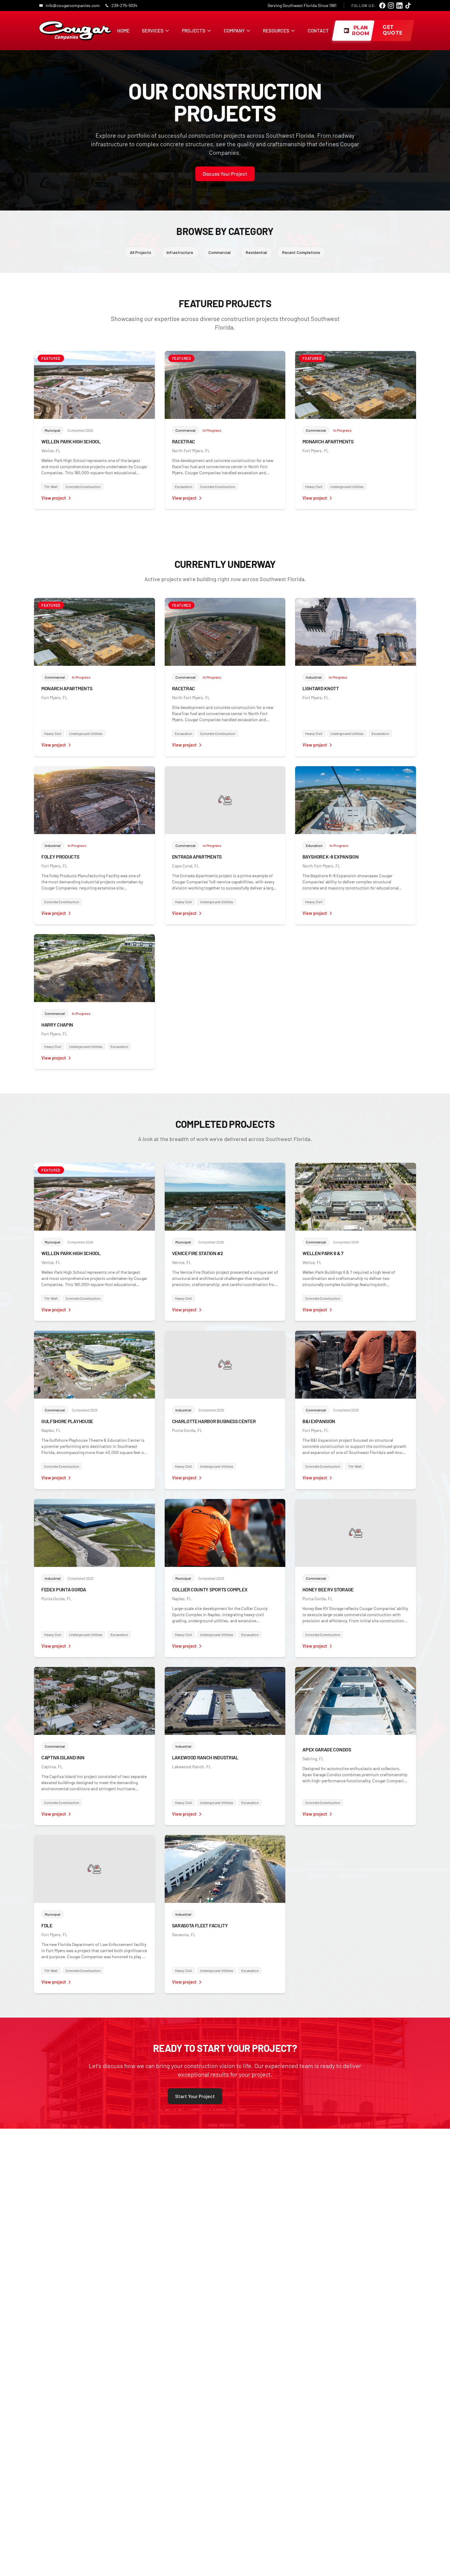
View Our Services (255, 2096)
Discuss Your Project (225, 174)
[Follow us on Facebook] (382, 6)
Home (123, 30)
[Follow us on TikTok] (408, 6)
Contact (318, 30)
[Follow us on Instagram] (391, 6)
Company (234, 30)
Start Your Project (195, 2096)
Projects (194, 30)
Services (153, 30)
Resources (276, 30)
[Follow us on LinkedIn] (399, 6)
